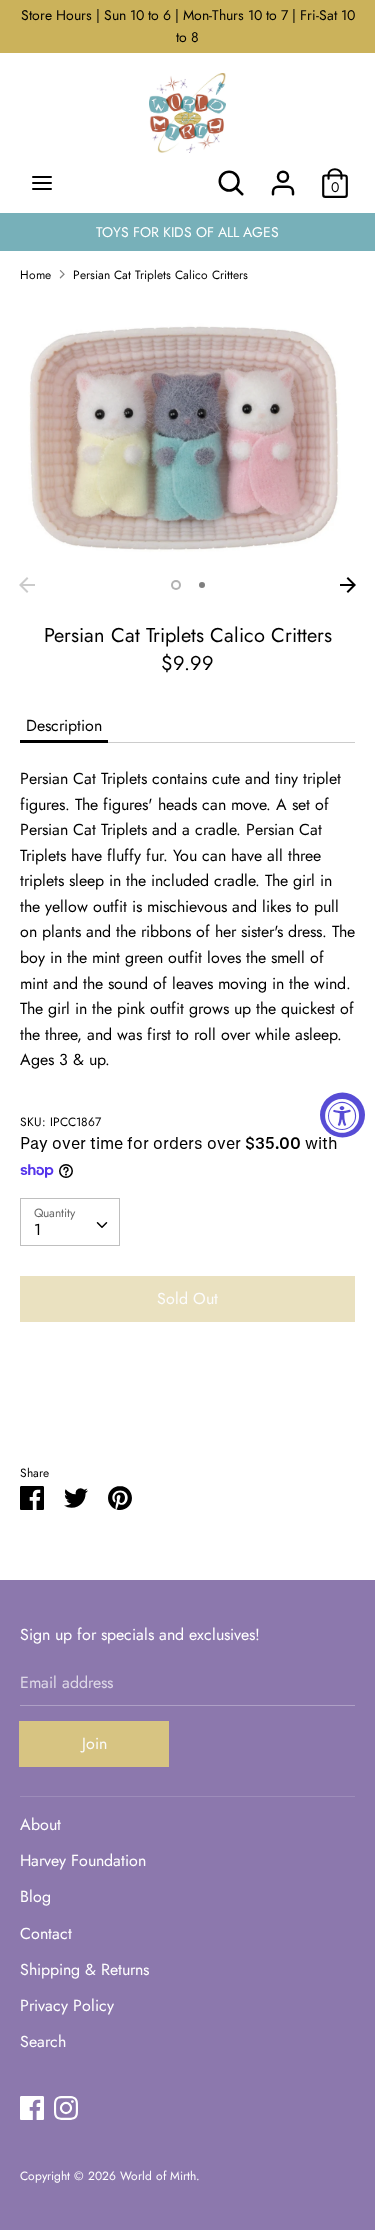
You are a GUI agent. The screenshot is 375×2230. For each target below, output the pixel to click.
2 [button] (202, 585)
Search (43, 2041)
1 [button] (176, 585)
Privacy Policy (67, 2005)
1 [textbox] (37, 1229)
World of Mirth (158, 2176)
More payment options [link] (188, 1406)
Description (64, 725)
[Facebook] (32, 2107)
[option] (187, 433)
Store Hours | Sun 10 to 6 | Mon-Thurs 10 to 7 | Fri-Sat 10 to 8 (188, 26)
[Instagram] (66, 2107)
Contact (46, 1933)
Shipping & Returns (84, 1969)
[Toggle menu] (42, 183)
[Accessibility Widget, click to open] (342, 1115)
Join (94, 1743)
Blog (35, 1896)
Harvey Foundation (83, 1860)
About (40, 1824)
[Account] (283, 175)
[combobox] (70, 1222)
